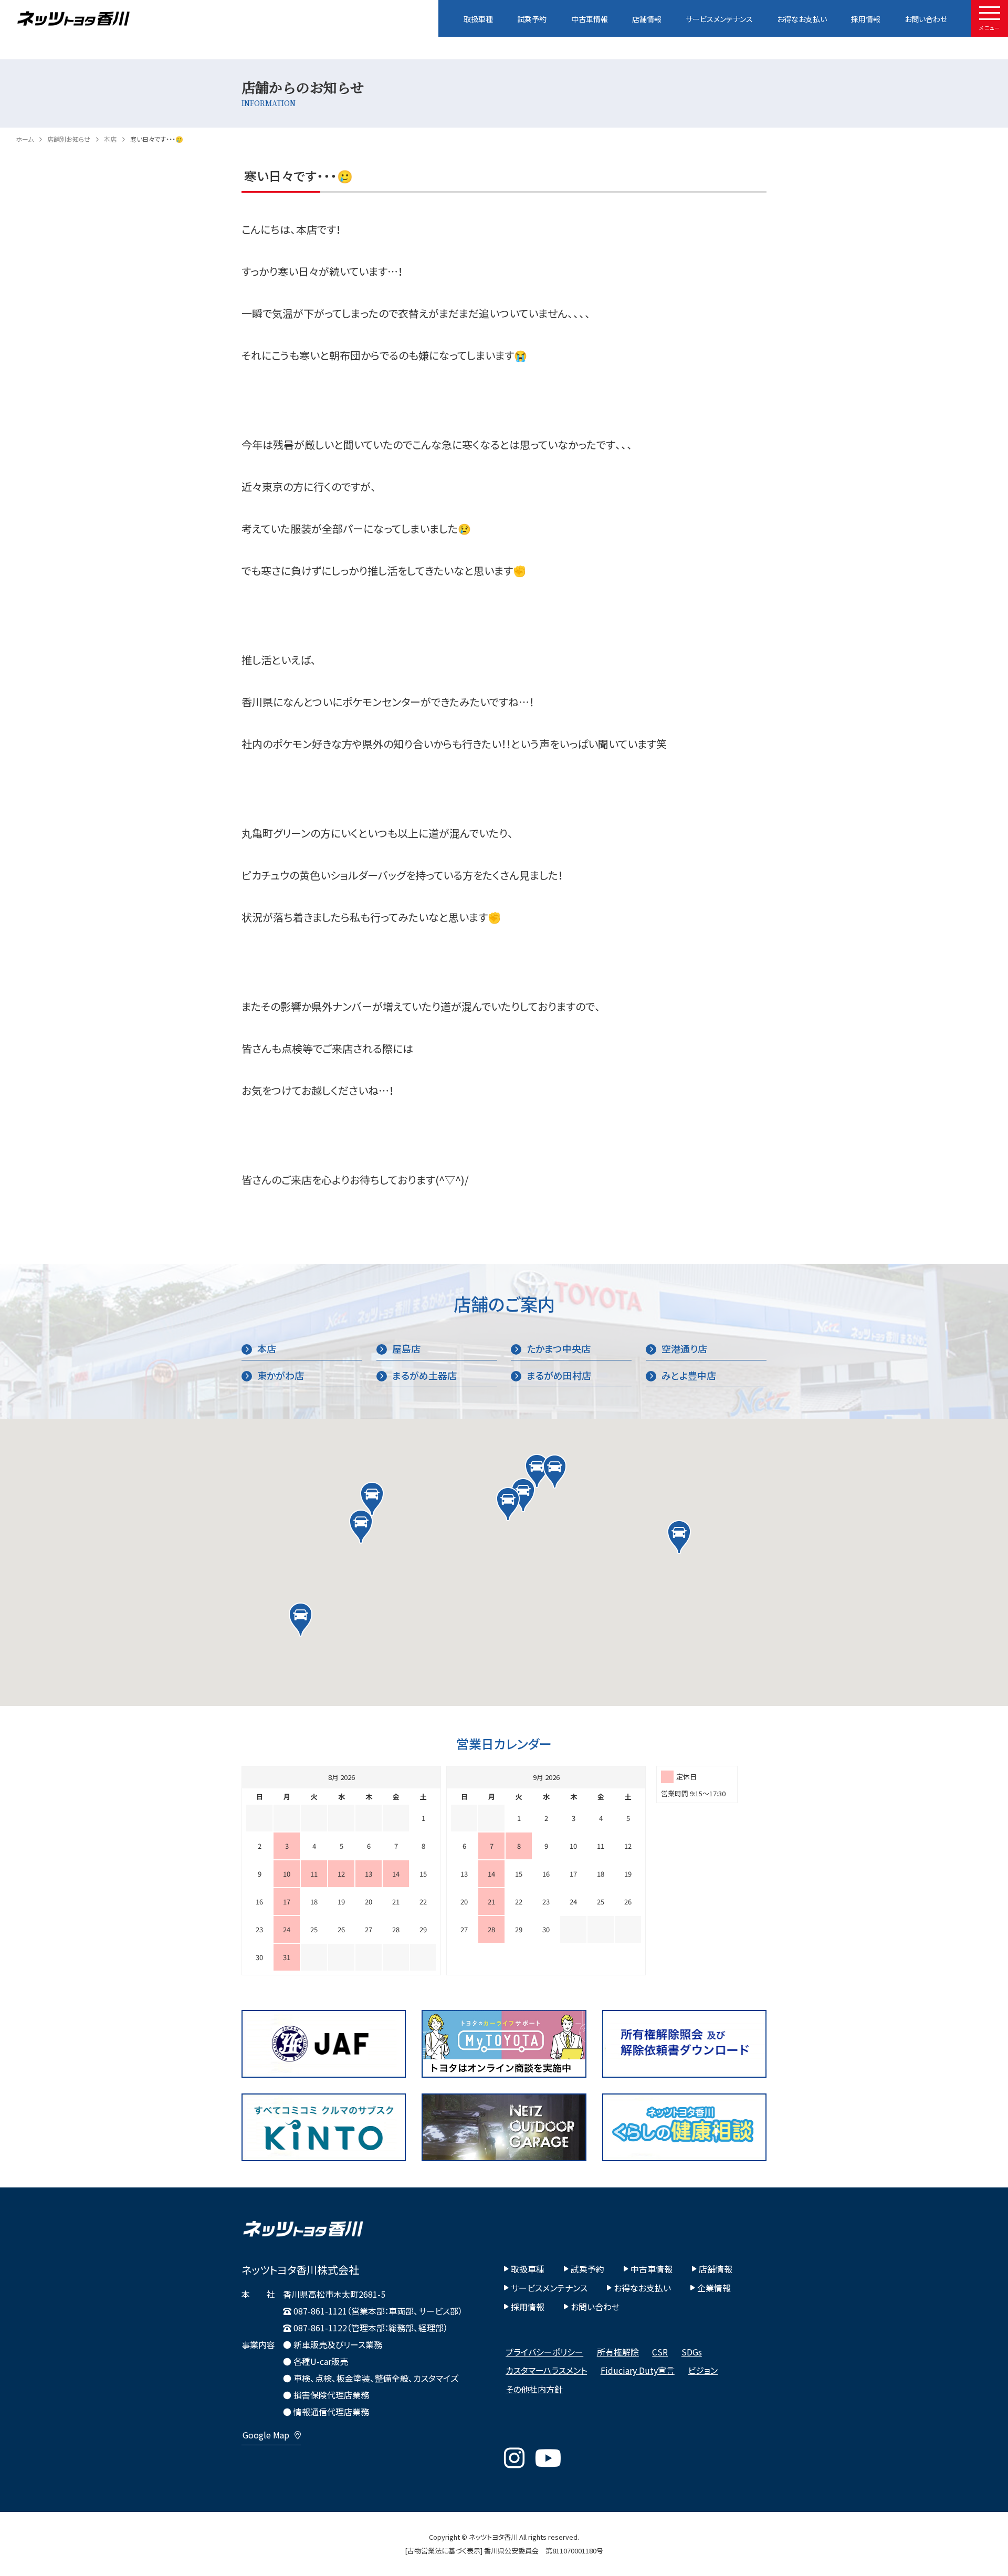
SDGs (692, 2352)
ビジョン (703, 2370)
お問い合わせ (926, 19)
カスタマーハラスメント (546, 2370)
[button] (537, 1471)
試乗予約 (532, 19)
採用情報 (866, 19)
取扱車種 (478, 19)
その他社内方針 (534, 2389)
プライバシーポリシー (544, 2352)
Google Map (266, 2435)
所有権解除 (618, 2352)
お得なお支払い (802, 19)
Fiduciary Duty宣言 (638, 2370)
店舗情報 (647, 19)
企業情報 (714, 2288)
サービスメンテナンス (719, 19)
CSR (660, 2352)
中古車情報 (590, 19)
